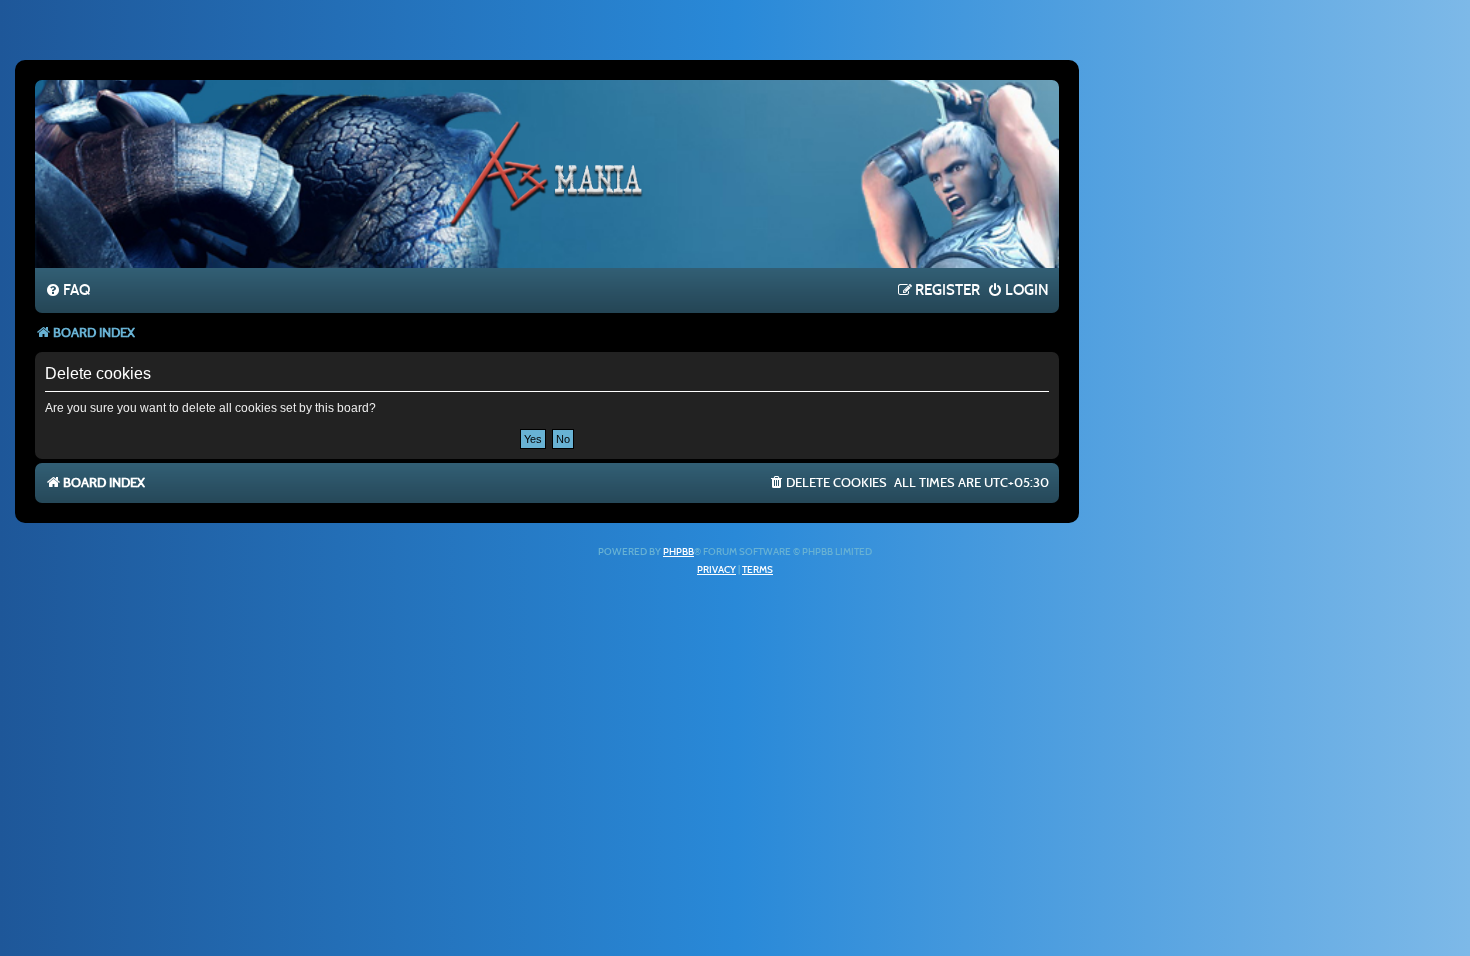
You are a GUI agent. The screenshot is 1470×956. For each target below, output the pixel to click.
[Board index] (547, 173)
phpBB (678, 552)
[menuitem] (67, 291)
